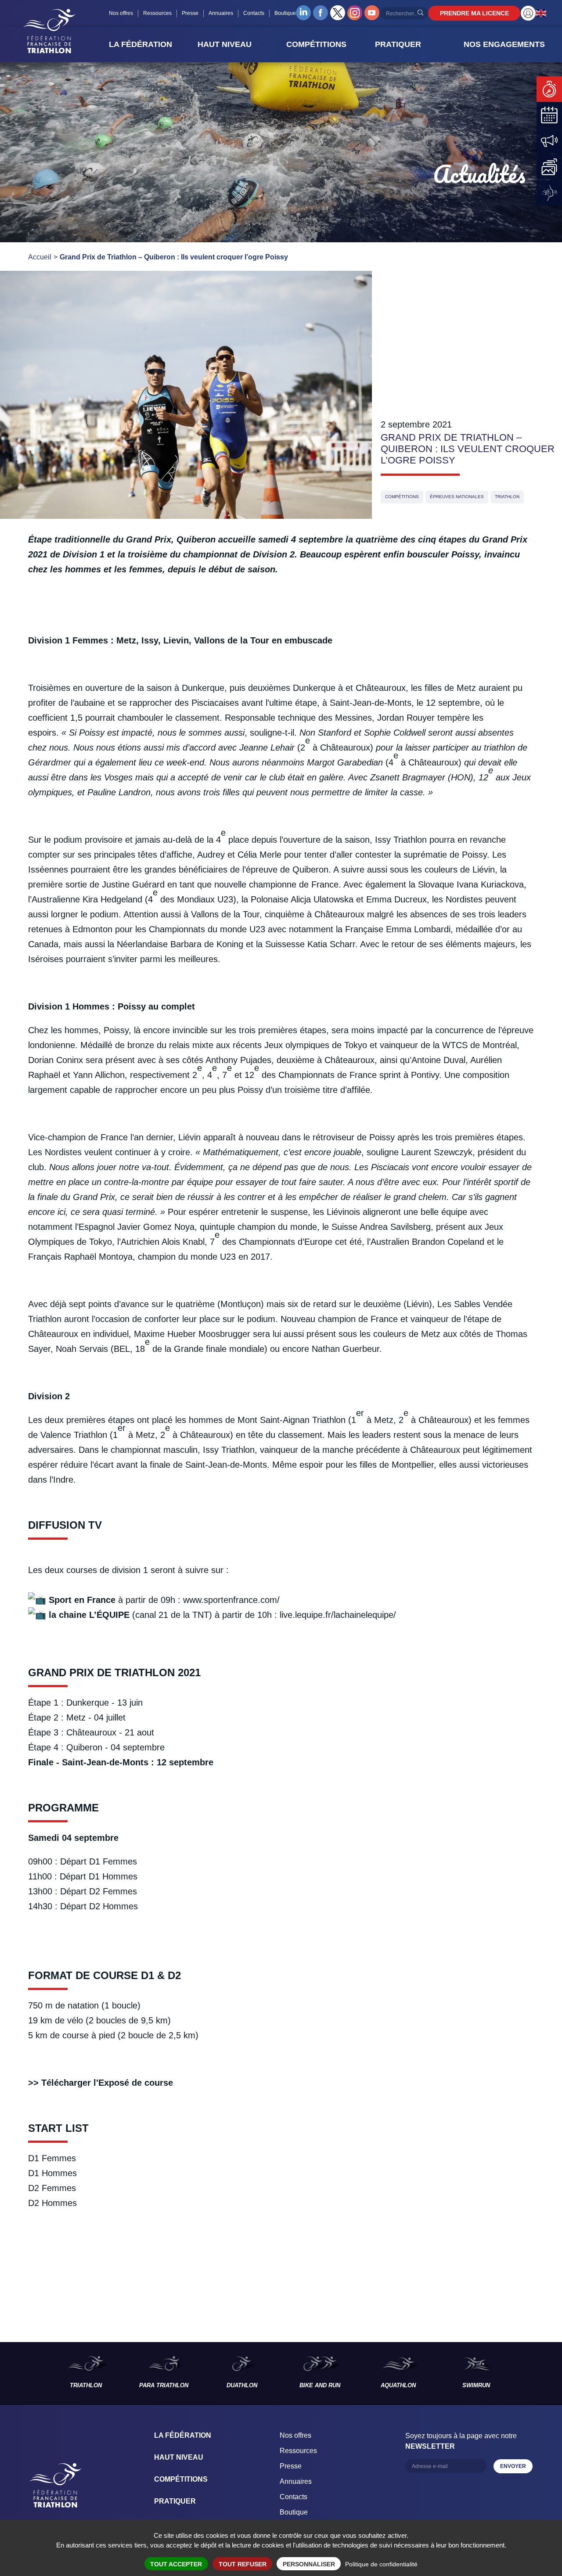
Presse (190, 13)
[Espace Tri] (528, 13)
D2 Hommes (52, 2203)
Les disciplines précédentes (23, 2374)
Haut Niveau (179, 2457)
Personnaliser (309, 2564)
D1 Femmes (52, 2158)
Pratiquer (175, 2501)
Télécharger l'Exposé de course (107, 2083)
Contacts (254, 13)
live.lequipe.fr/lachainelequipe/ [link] (338, 1615)
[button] (151, 44)
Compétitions (402, 497)
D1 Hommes (52, 2173)
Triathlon (507, 497)
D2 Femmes (52, 2188)
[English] (541, 13)
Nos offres (121, 13)
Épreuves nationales (457, 497)
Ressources (157, 13)
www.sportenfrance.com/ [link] (231, 1600)
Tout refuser (243, 2564)
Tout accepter (176, 2564)
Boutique (285, 13)
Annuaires (221, 13)
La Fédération (183, 2435)
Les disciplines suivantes (539, 2374)
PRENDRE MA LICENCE (474, 13)
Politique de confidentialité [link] (381, 2564)
